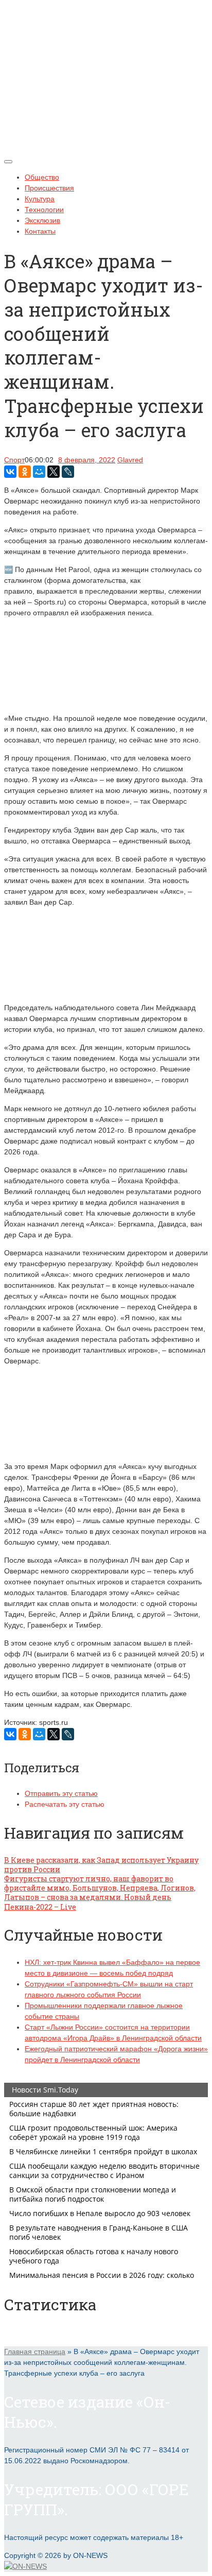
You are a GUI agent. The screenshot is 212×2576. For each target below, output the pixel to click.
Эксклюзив (42, 220)
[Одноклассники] (25, 472)
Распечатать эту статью (65, 1804)
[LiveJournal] (68, 472)
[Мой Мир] (39, 472)
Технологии (44, 210)
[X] (54, 472)
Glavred (130, 460)
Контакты (40, 231)
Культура (40, 199)
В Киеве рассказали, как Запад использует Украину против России (101, 1865)
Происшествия (49, 188)
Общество (42, 177)
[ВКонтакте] (10, 472)
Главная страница (35, 2352)
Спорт (14, 460)
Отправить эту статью (61, 1793)
